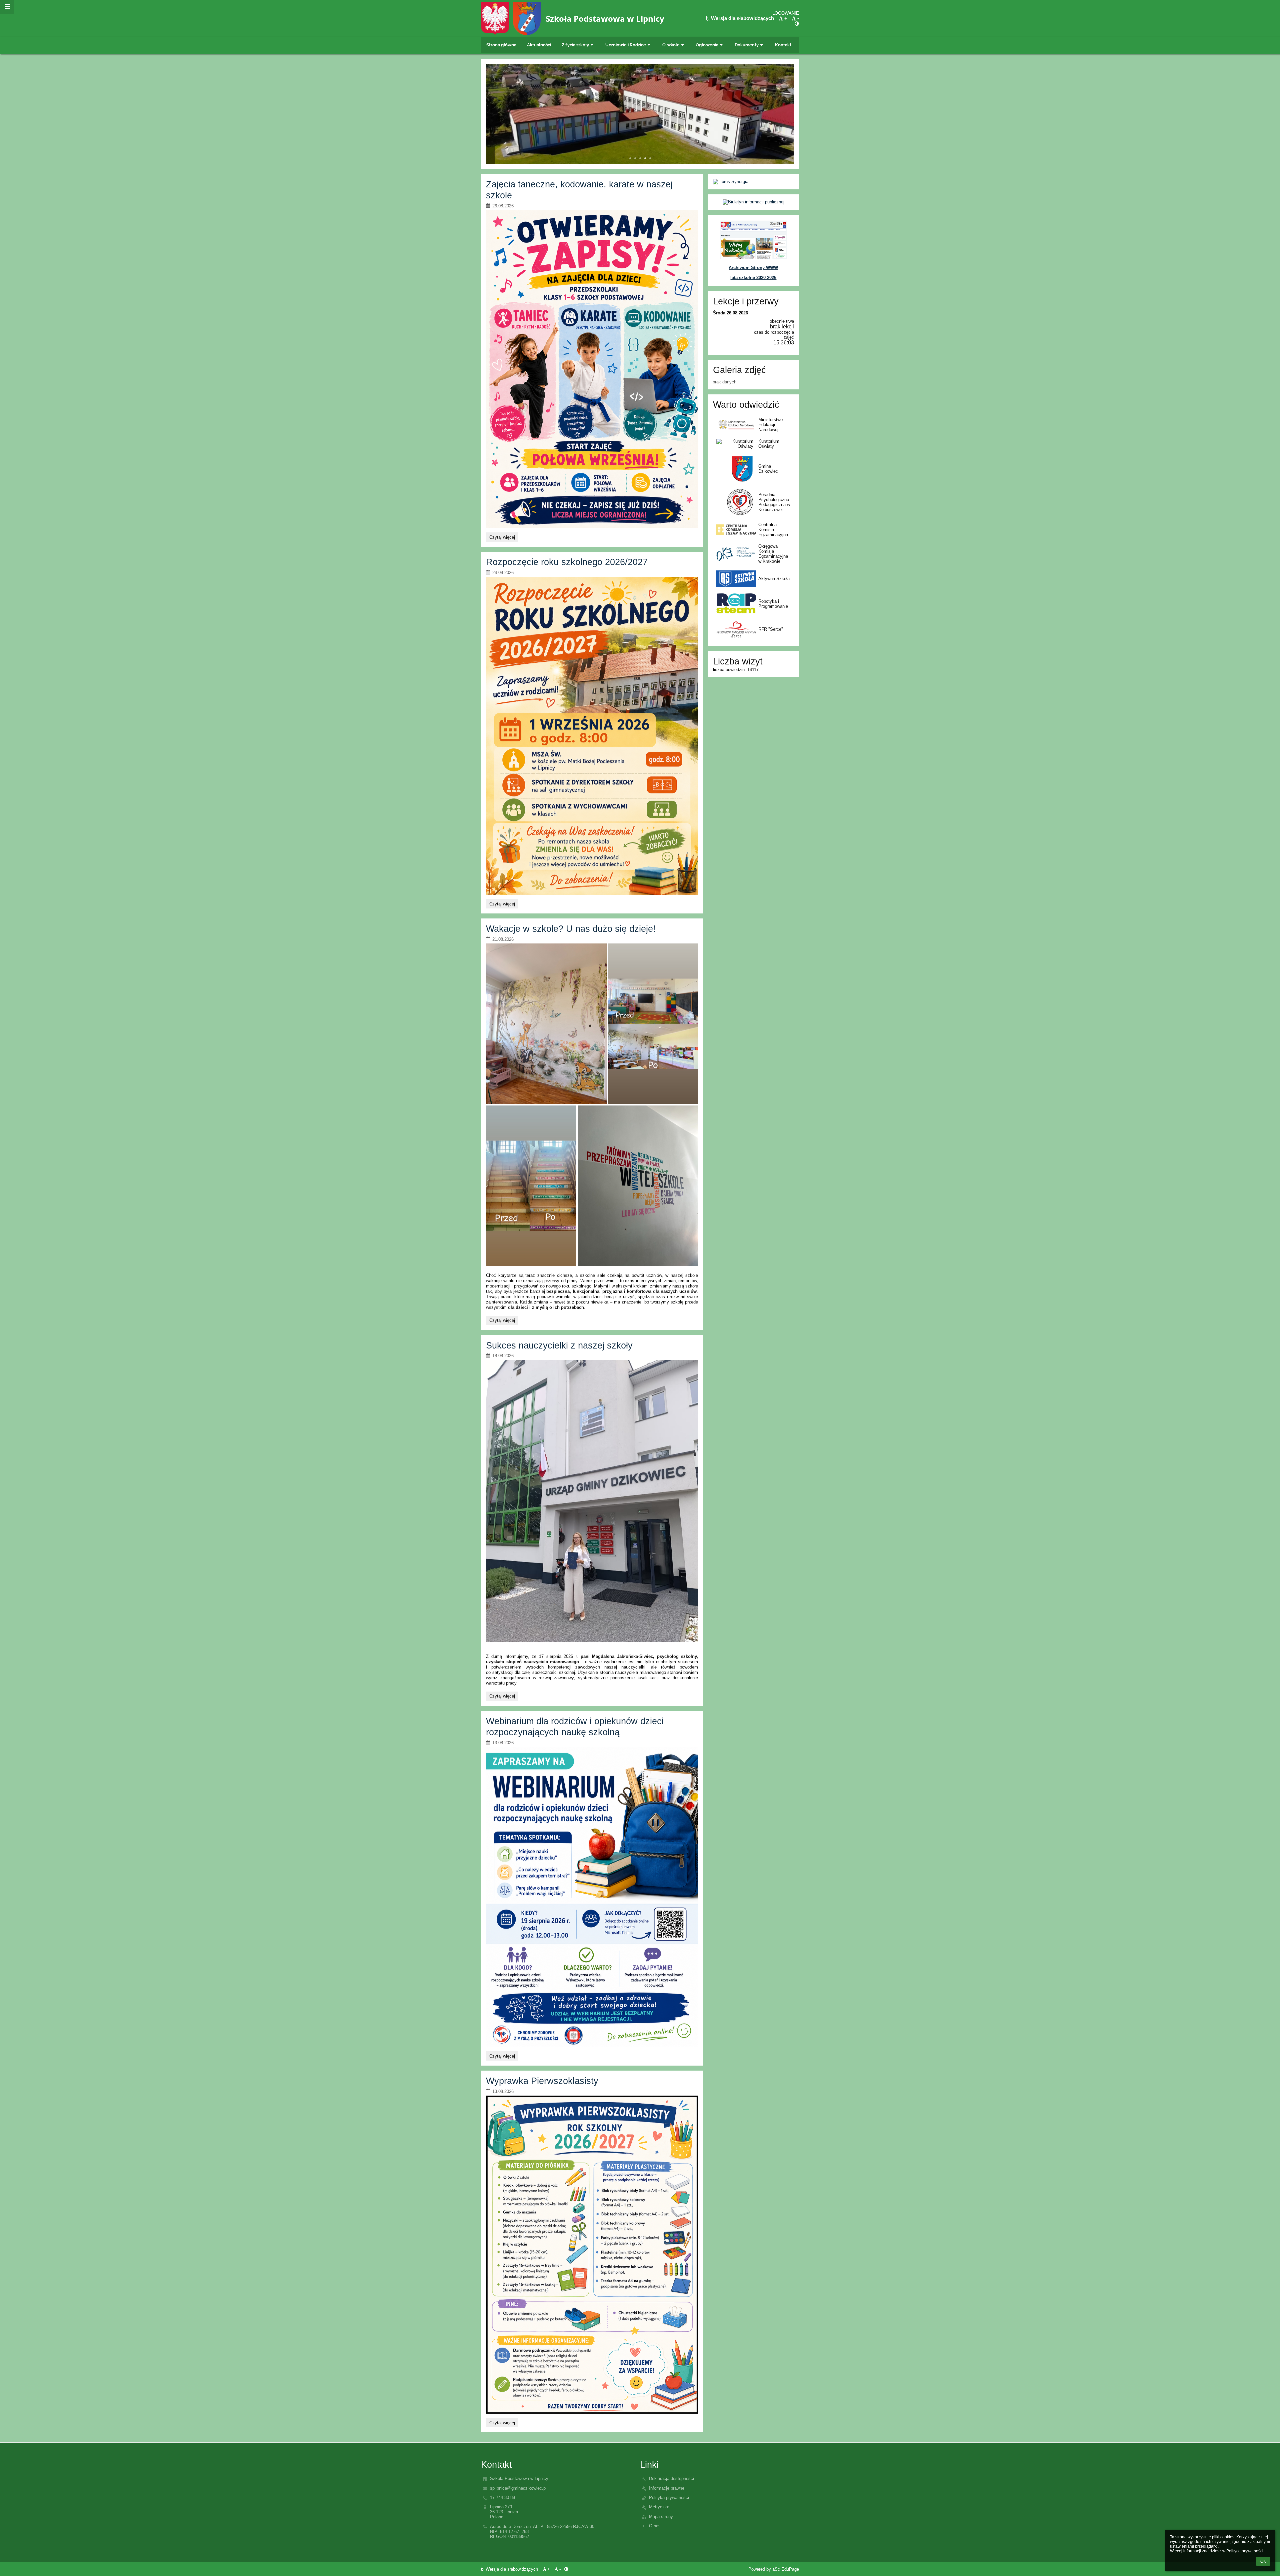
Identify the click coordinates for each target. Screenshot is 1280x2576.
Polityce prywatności (1245, 2551)
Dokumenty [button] (747, 45)
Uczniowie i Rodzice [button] (626, 45)
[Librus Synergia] (753, 182)
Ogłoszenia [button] (707, 45)
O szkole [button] (671, 45)
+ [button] (786, 18)
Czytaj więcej (502, 538)
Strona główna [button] (501, 45)
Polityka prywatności (669, 2497)
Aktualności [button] (539, 45)
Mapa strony (661, 2516)
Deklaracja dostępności (671, 2478)
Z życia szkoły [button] (575, 45)
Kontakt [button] (783, 45)
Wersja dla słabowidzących (742, 18)
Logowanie (786, 13)
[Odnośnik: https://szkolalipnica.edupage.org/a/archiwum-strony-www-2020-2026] (753, 258)
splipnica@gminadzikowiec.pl (518, 2488)
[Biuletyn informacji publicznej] (753, 202)
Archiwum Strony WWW (753, 268)
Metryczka (659, 2507)
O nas (655, 2526)
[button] (797, 24)
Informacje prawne (667, 2488)
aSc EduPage (786, 2569)
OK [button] (1263, 2561)
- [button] (798, 18)
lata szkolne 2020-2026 (753, 278)
